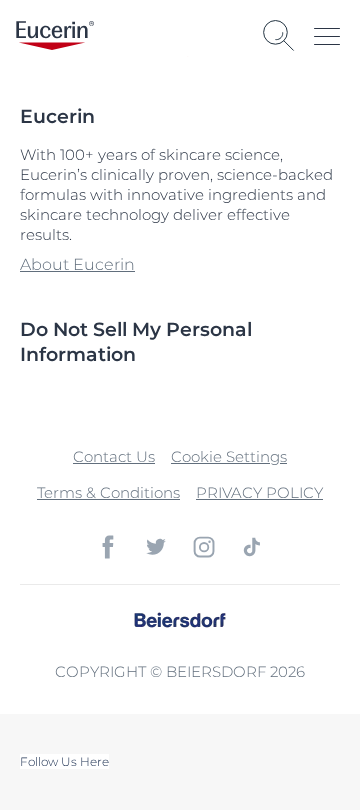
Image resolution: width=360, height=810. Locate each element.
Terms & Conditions (108, 492)
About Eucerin (77, 264)
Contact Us (114, 456)
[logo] (55, 35)
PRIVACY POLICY (259, 492)
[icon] (108, 547)
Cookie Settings (229, 456)
